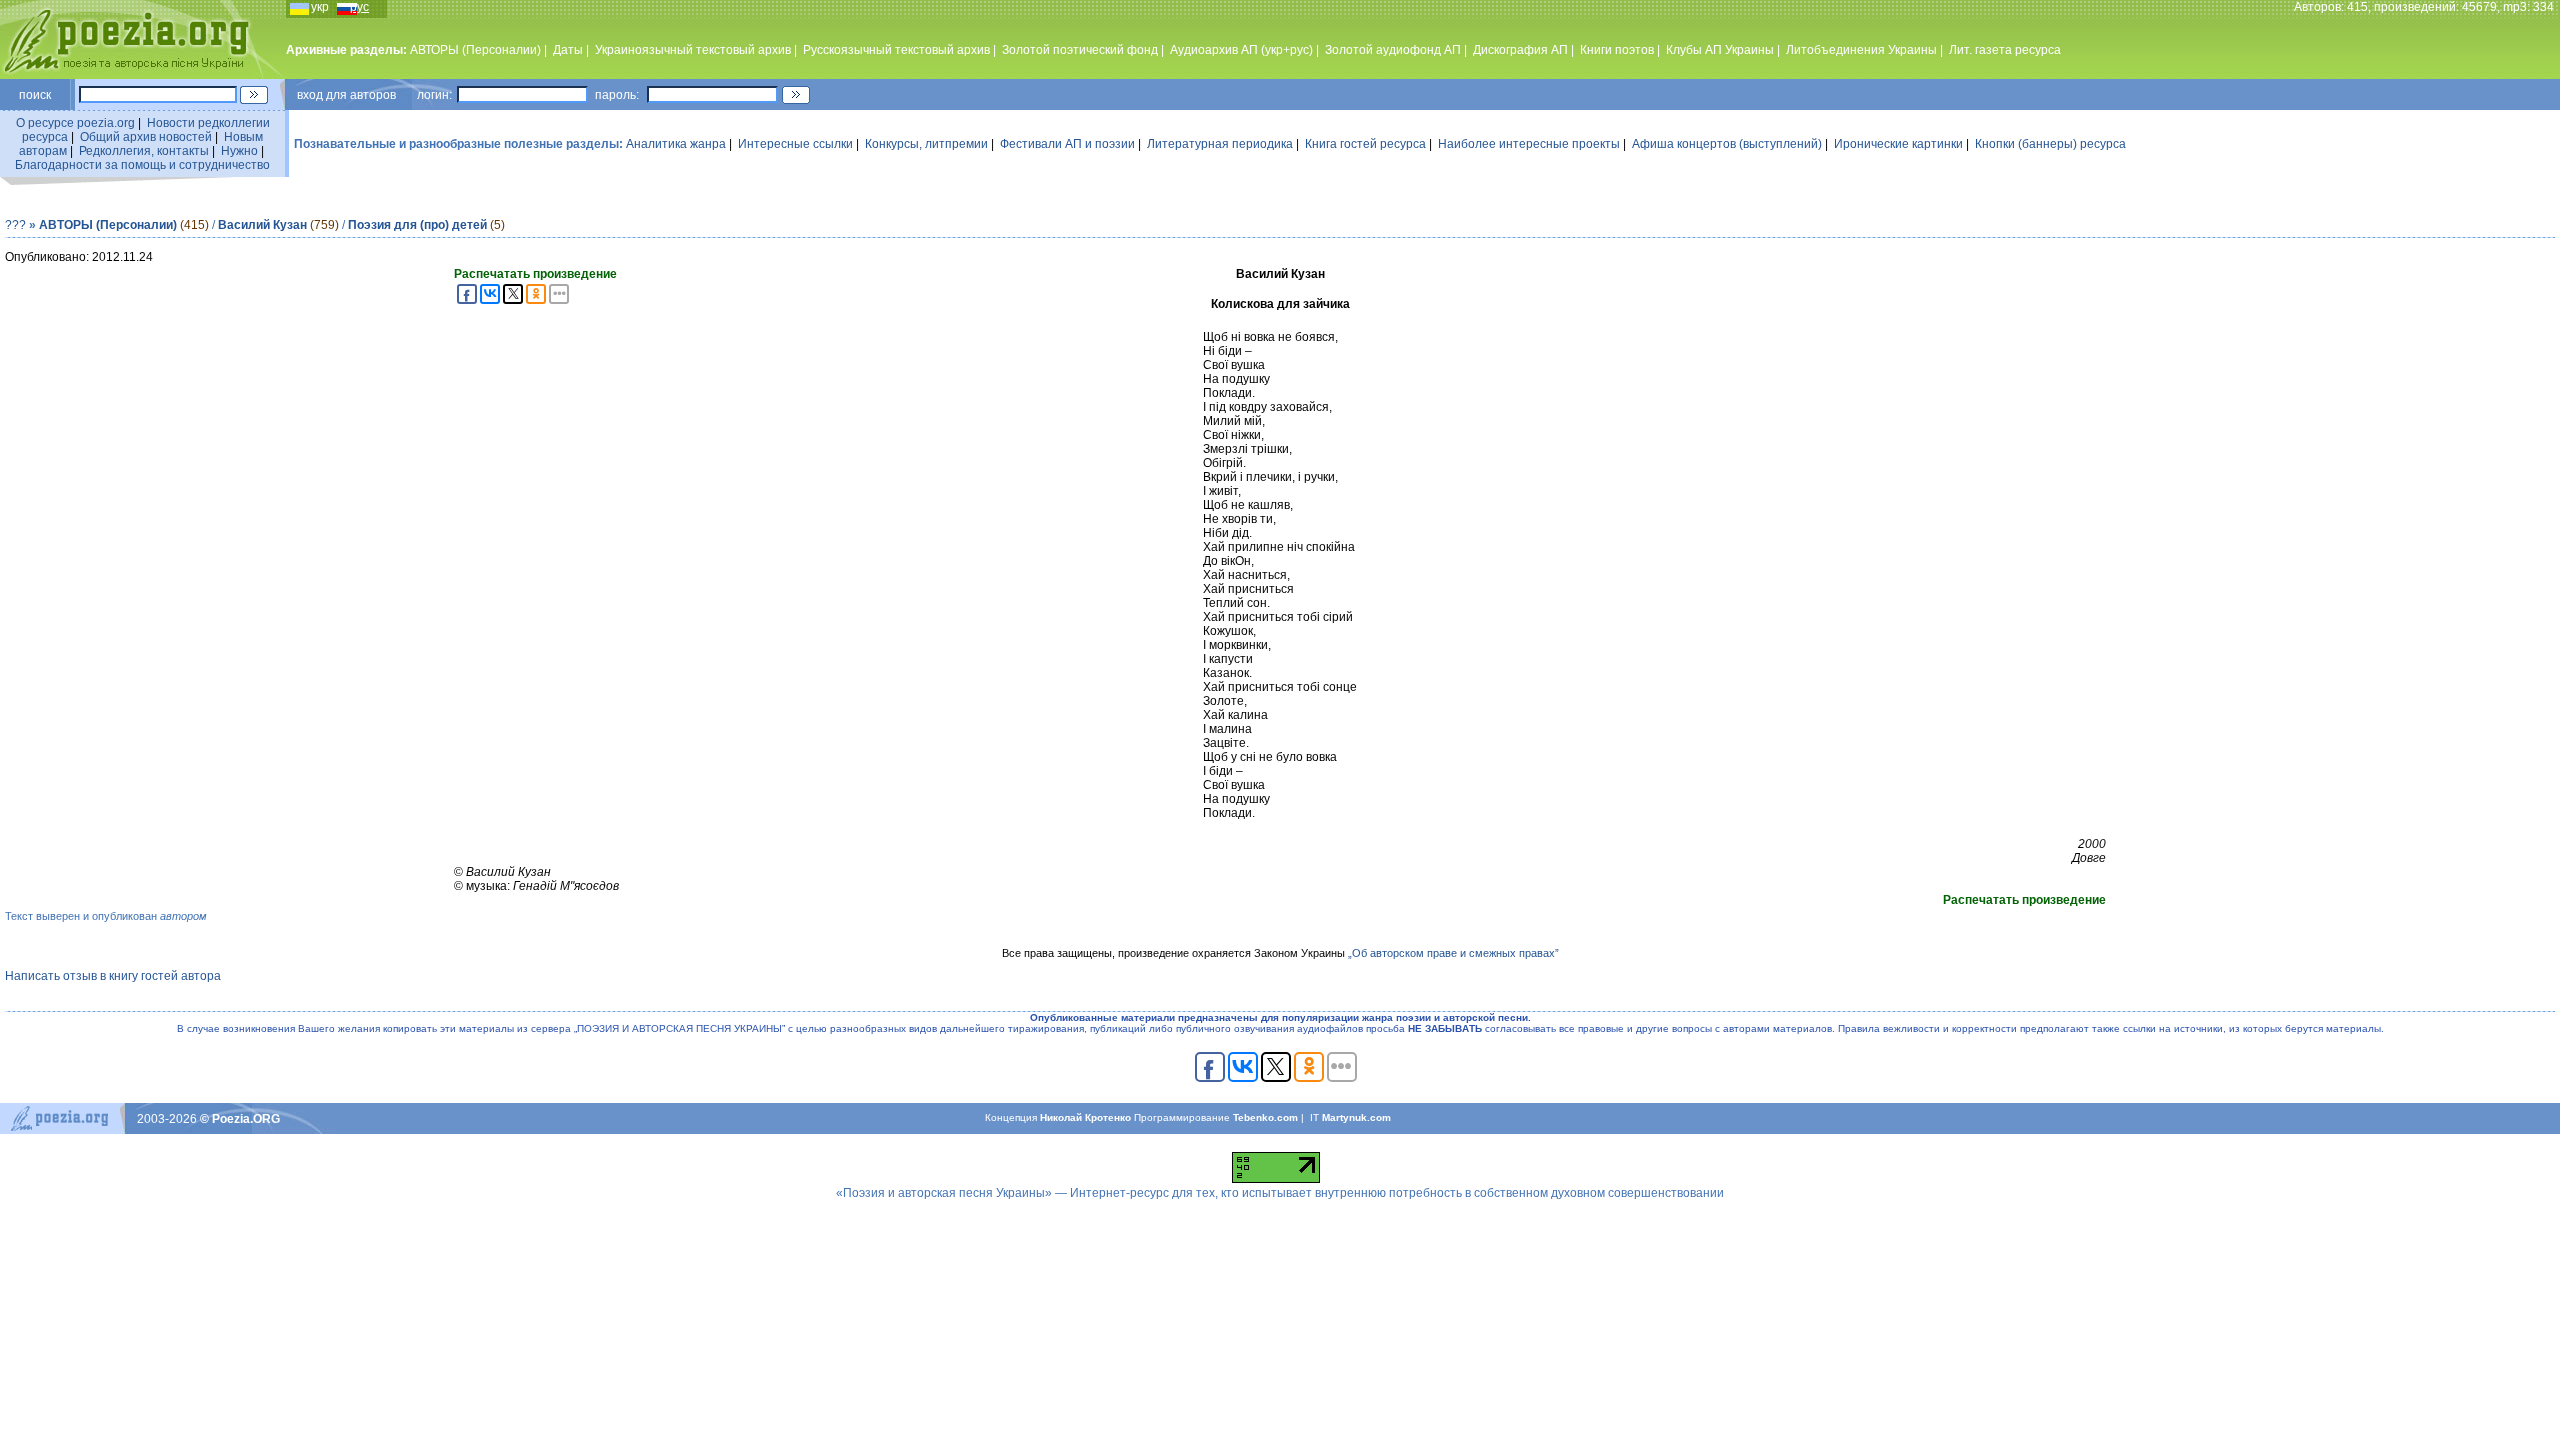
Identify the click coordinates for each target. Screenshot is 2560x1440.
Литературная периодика (1220, 144)
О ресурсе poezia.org (75, 123)
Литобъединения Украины (1861, 50)
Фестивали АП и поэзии (1067, 144)
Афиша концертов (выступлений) (1727, 144)
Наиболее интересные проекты (1529, 144)
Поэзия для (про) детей (417, 225)
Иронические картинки (1898, 144)
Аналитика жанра (676, 144)
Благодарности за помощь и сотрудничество (142, 165)
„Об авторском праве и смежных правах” (1453, 953)
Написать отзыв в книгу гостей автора (113, 976)
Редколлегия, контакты (144, 151)
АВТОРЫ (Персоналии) (475, 50)
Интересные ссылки (795, 144)
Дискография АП (1520, 50)
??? (15, 225)
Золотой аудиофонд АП (1393, 50)
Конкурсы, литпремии (926, 144)
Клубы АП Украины (1720, 50)
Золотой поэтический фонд (1080, 50)
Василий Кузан (262, 225)
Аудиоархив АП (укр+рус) (1241, 50)
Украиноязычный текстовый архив (693, 50)
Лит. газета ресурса (2005, 50)
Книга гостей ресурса (1365, 144)
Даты (568, 50)
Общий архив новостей (146, 137)
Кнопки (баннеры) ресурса (2050, 144)
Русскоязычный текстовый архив (896, 50)
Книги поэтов (1617, 50)
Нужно (239, 151)
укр (320, 7)
